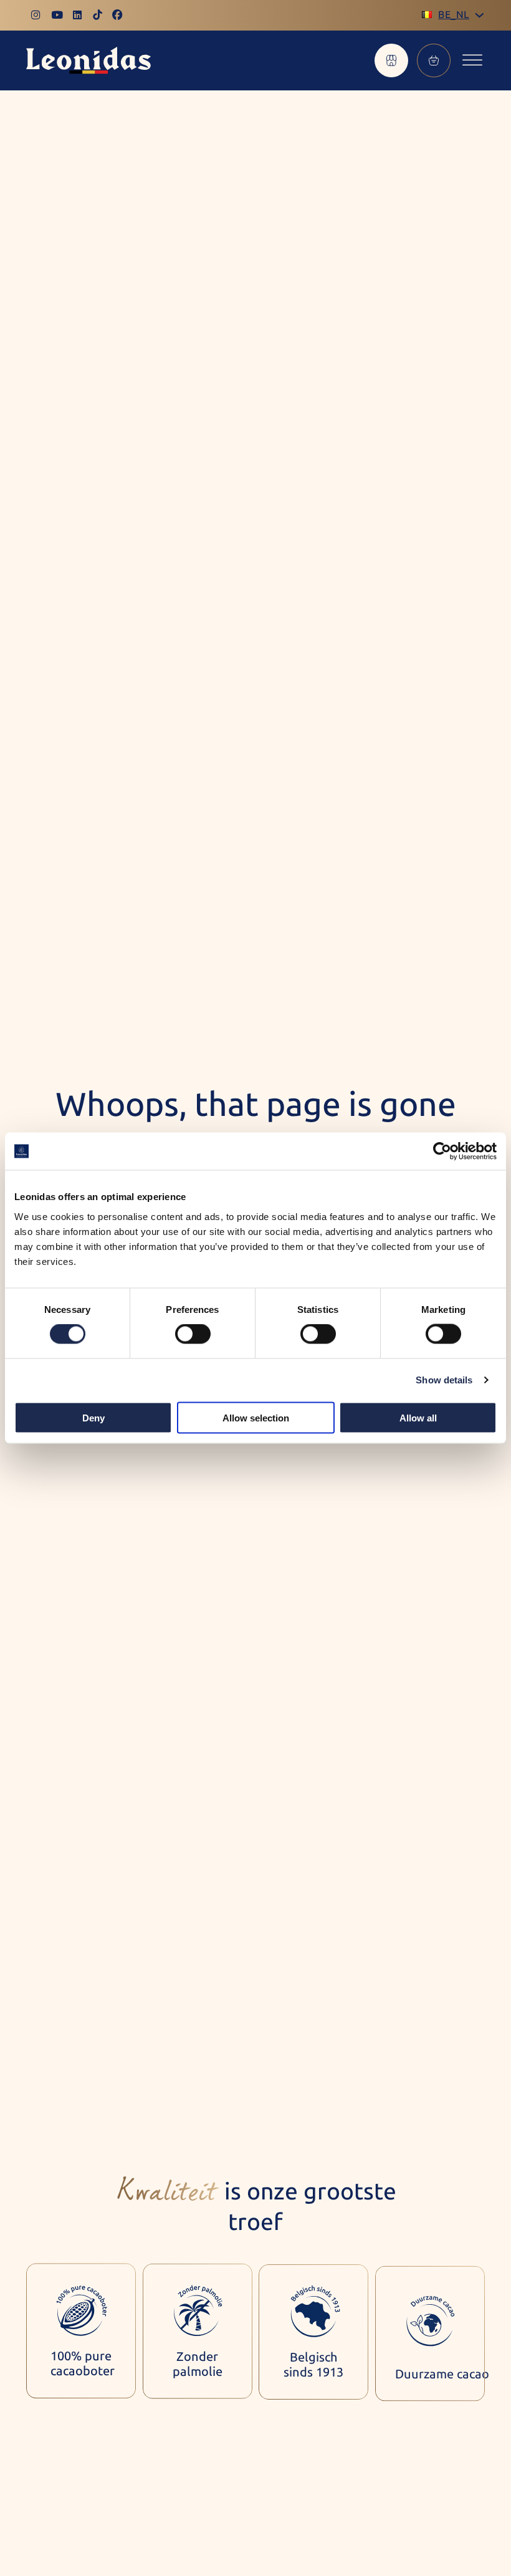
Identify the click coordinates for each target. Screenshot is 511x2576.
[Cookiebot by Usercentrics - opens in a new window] (442, 1151)
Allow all (418, 1417)
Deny (93, 1417)
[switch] (193, 1334)
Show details (444, 1380)
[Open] (472, 61)
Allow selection (256, 1417)
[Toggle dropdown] (480, 15)
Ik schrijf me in (403, 2555)
